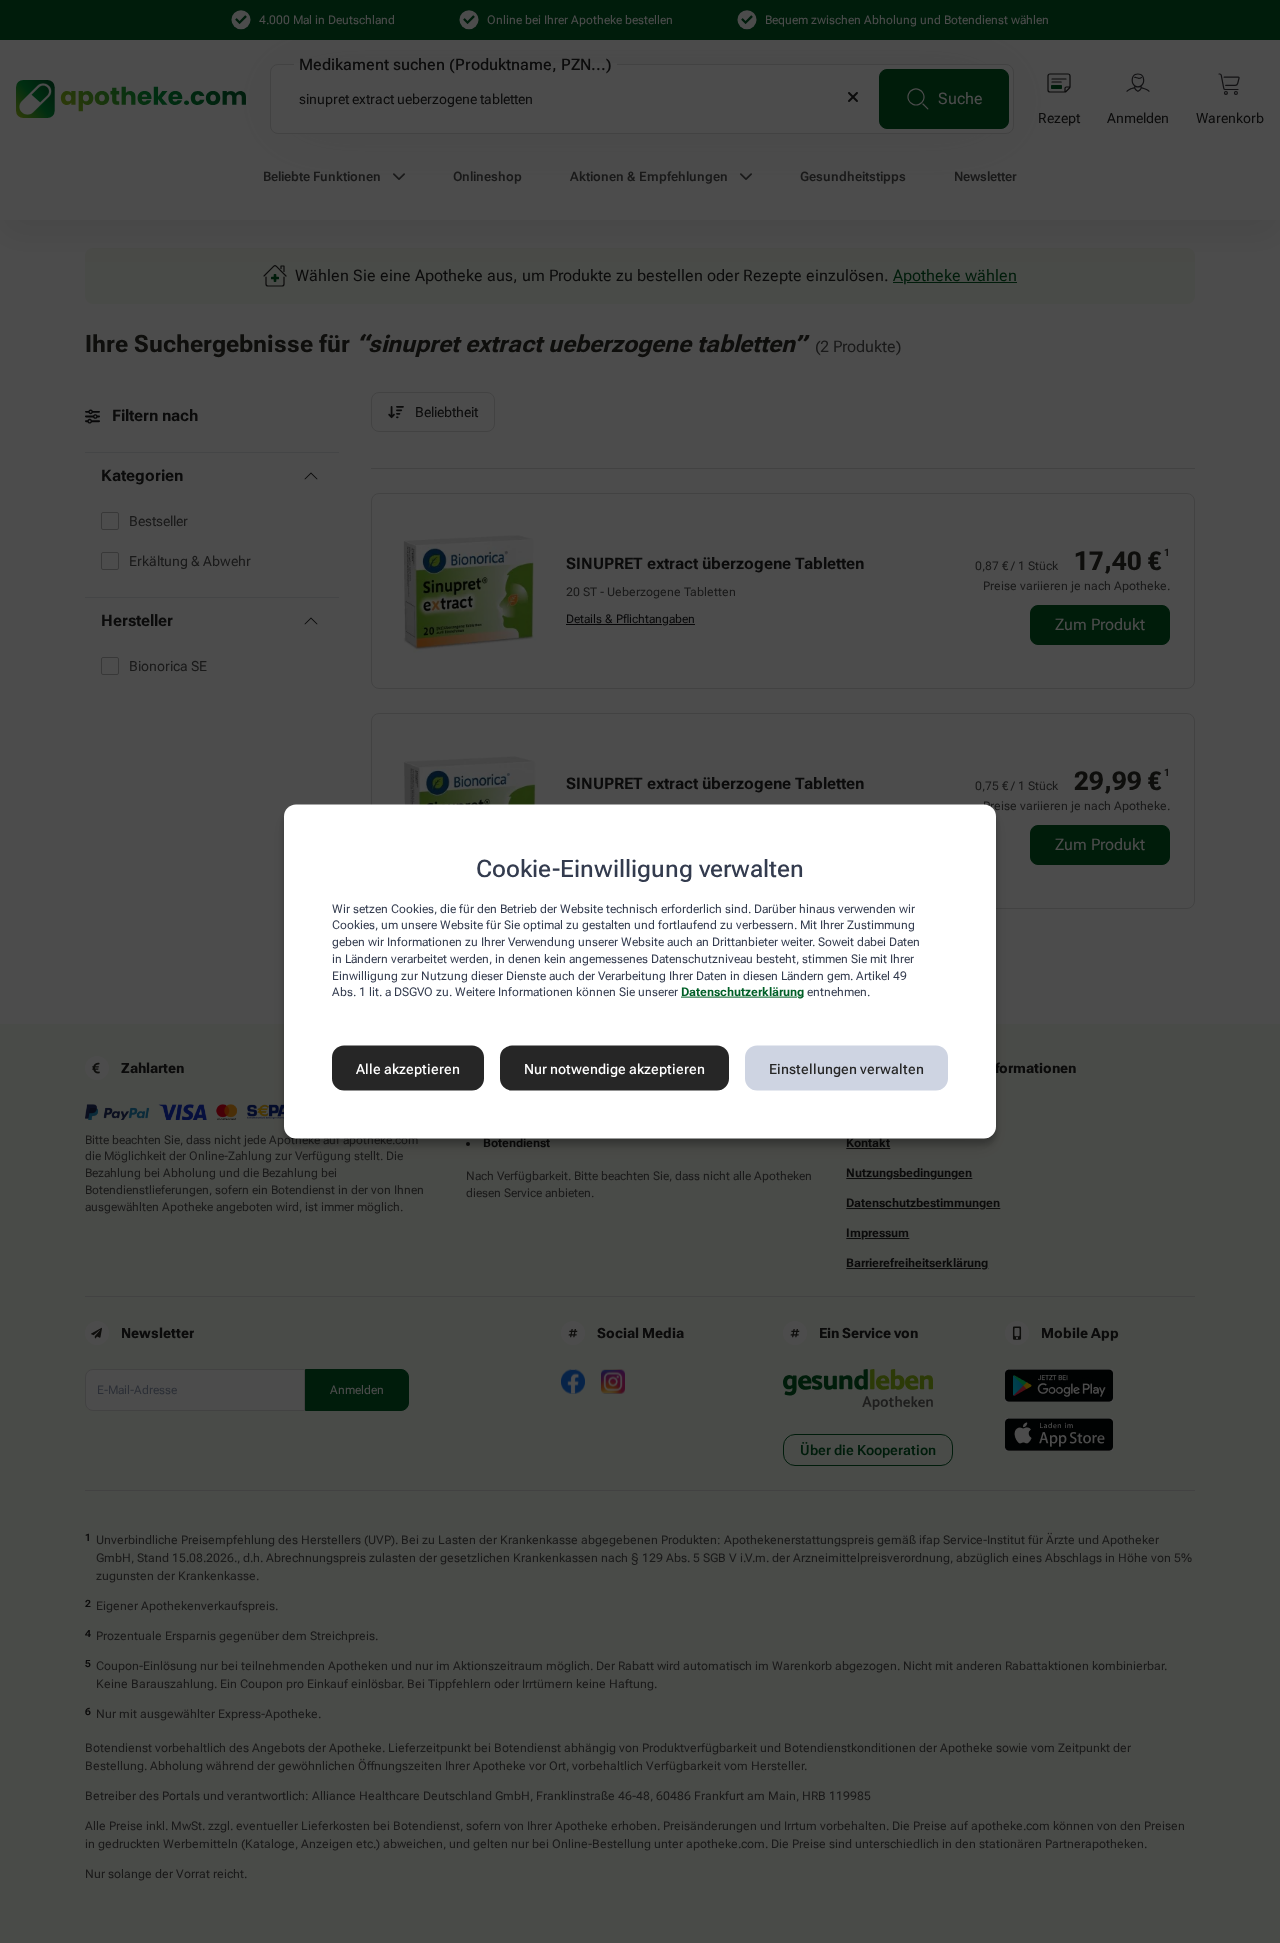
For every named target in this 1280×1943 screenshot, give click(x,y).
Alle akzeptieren (408, 1068)
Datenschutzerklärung (742, 992)
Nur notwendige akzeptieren (614, 1068)
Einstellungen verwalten (846, 1068)
